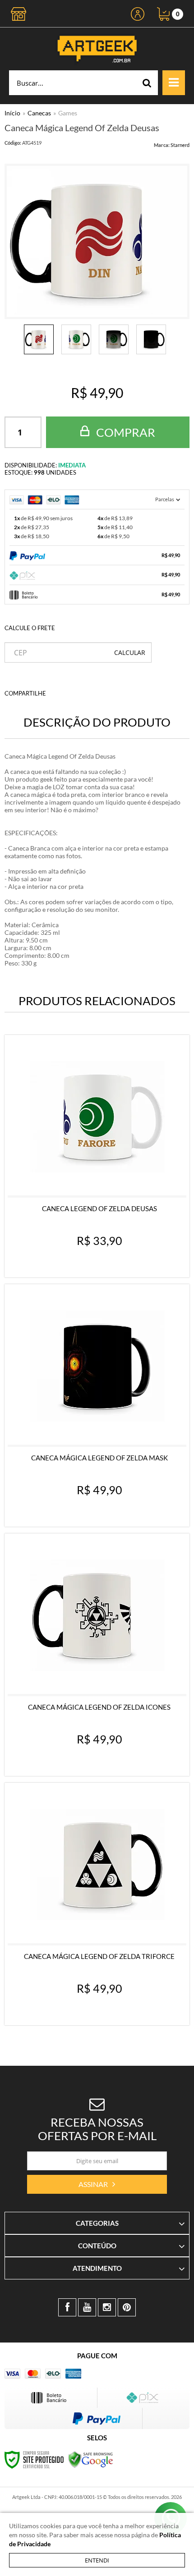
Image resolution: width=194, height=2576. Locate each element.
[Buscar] (147, 83)
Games (68, 113)
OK (130, 652)
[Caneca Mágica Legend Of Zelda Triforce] (97, 1904)
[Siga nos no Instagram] (107, 2307)
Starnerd (180, 145)
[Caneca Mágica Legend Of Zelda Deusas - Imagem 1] (39, 339)
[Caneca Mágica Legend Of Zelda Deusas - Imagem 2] (76, 339)
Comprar (125, 432)
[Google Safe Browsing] (91, 2459)
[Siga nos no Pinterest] (127, 2307)
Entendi (97, 2560)
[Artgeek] (97, 49)
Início (12, 113)
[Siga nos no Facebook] (67, 2307)
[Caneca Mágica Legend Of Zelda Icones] (97, 1655)
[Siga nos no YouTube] (87, 2307)
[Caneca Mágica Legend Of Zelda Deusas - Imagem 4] (151, 339)
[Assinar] (97, 2184)
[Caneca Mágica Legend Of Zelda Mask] (97, 1405)
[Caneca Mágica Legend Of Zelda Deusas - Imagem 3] (114, 339)
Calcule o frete (30, 628)
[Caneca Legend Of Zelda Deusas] (97, 1156)
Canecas (39, 113)
